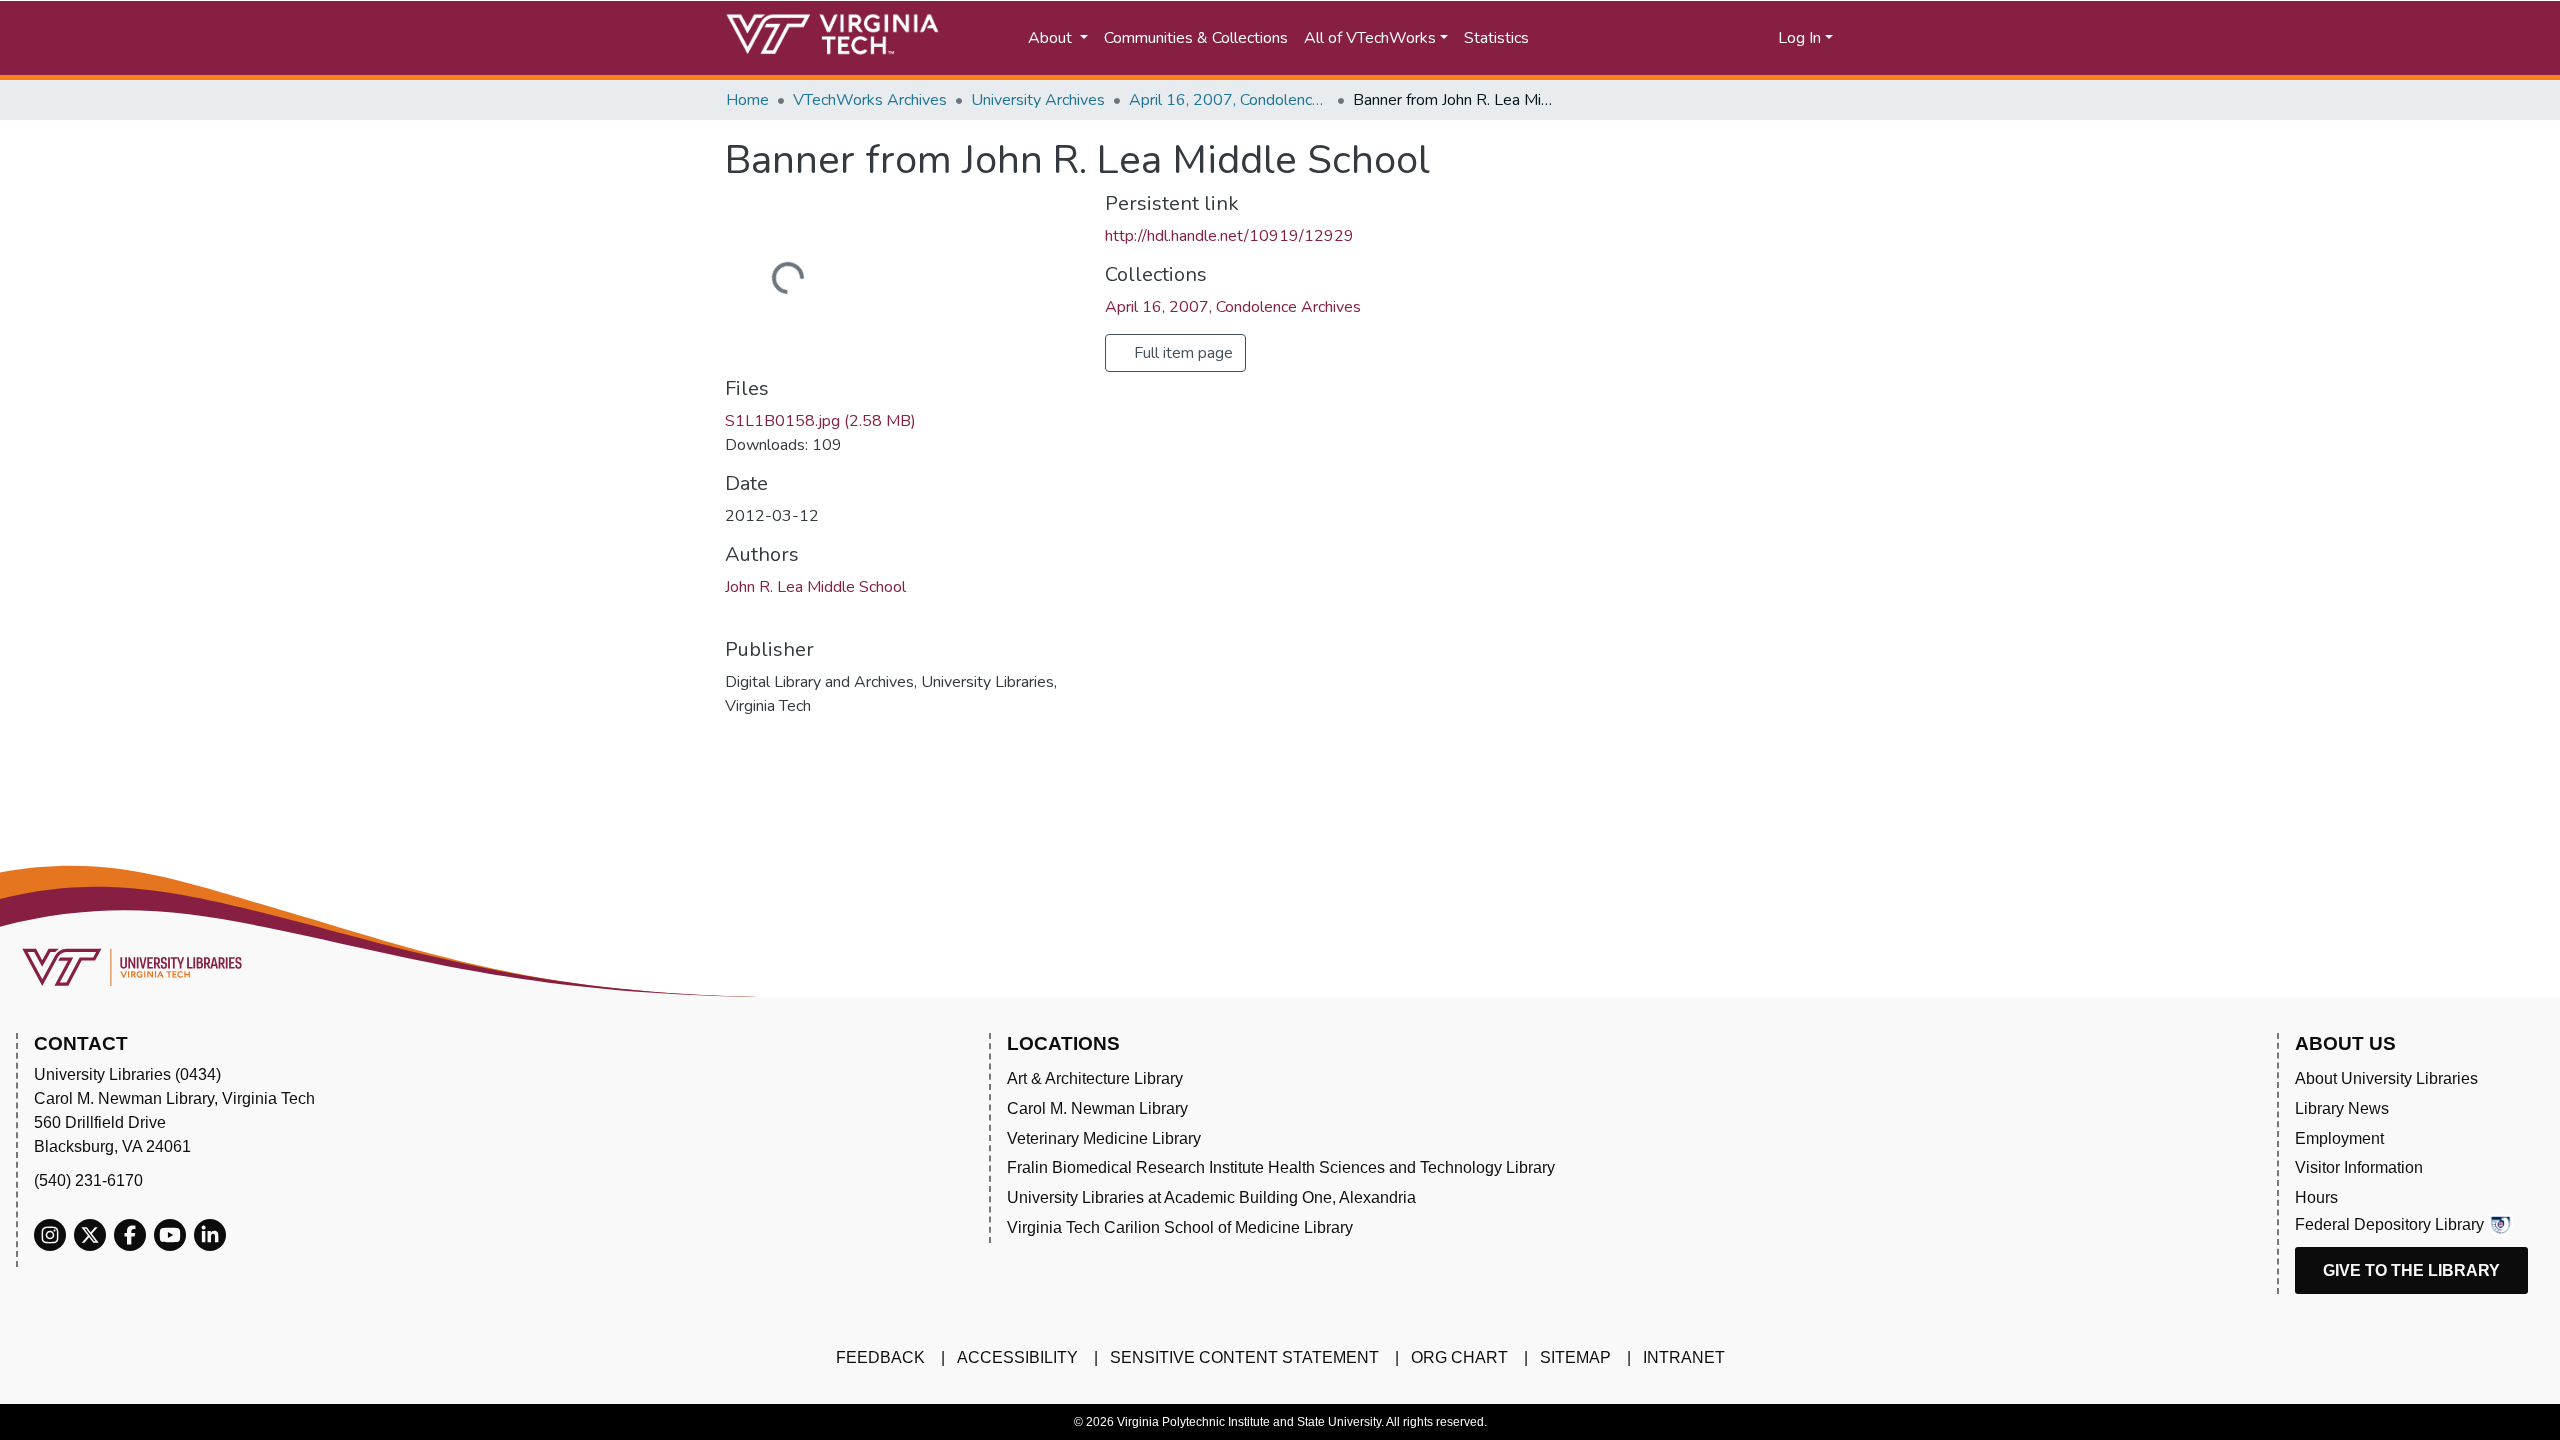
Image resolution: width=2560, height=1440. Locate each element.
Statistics (1496, 38)
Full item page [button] (1181, 353)
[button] (1700, 38)
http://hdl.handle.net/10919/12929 (1229, 236)
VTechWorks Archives (870, 100)
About (1052, 38)
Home (747, 100)
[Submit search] (1612, 38)
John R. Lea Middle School (815, 587)
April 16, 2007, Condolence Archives (1229, 100)
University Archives (1038, 100)
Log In (1799, 38)
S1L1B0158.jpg (820, 421)
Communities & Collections (1196, 38)
